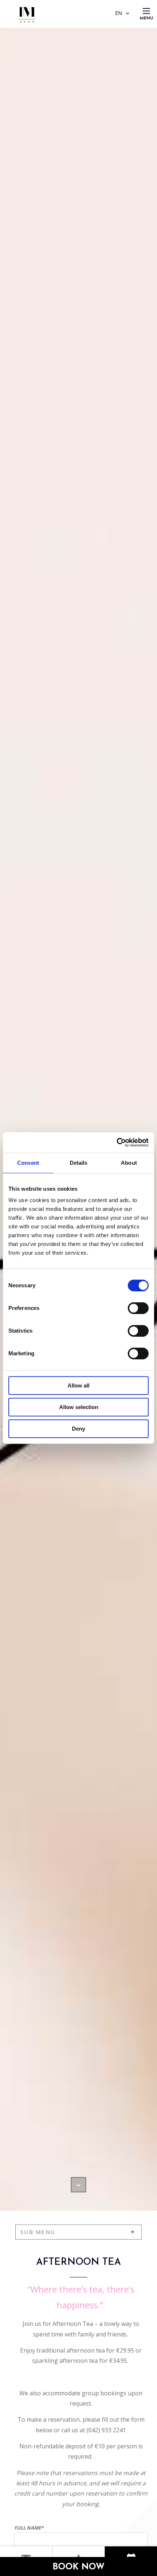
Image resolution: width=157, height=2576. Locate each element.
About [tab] (129, 1163)
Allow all (78, 1385)
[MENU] (146, 11)
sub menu (38, 2232)
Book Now (79, 2567)
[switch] (138, 1308)
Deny (78, 1429)
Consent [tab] (28, 1163)
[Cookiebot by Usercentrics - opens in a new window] (117, 1142)
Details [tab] (79, 1163)
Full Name (29, 2528)
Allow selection (79, 1407)
